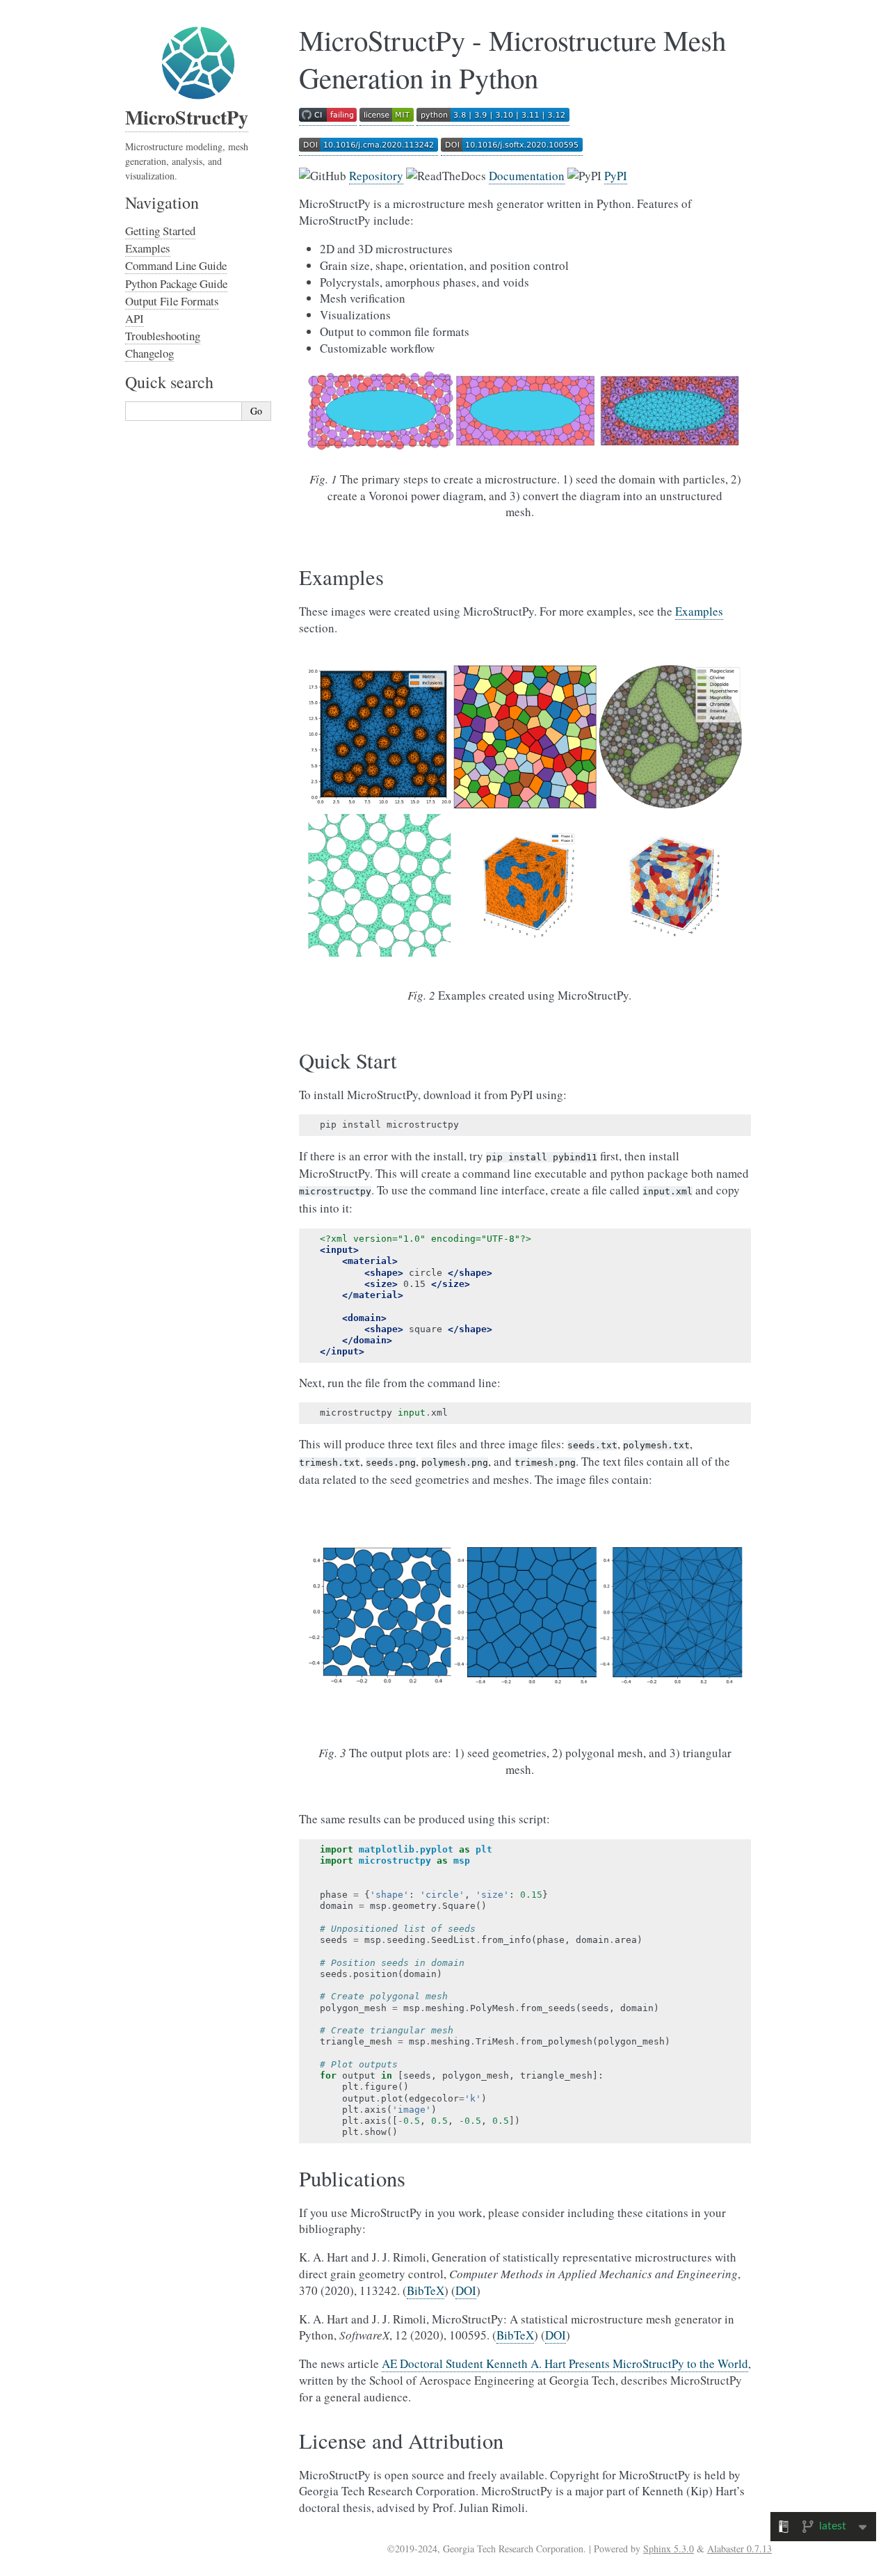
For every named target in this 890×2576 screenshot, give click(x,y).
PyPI (616, 176)
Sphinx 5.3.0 (669, 2549)
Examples (148, 248)
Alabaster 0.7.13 (739, 2549)
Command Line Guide (176, 265)
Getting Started (160, 231)
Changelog (149, 353)
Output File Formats (172, 301)
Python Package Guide (176, 283)
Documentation (527, 176)
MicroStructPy (187, 117)
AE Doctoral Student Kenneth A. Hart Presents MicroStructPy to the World (565, 2363)
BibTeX (426, 2290)
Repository (376, 176)
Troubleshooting (163, 336)
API (135, 318)
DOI (466, 2290)
